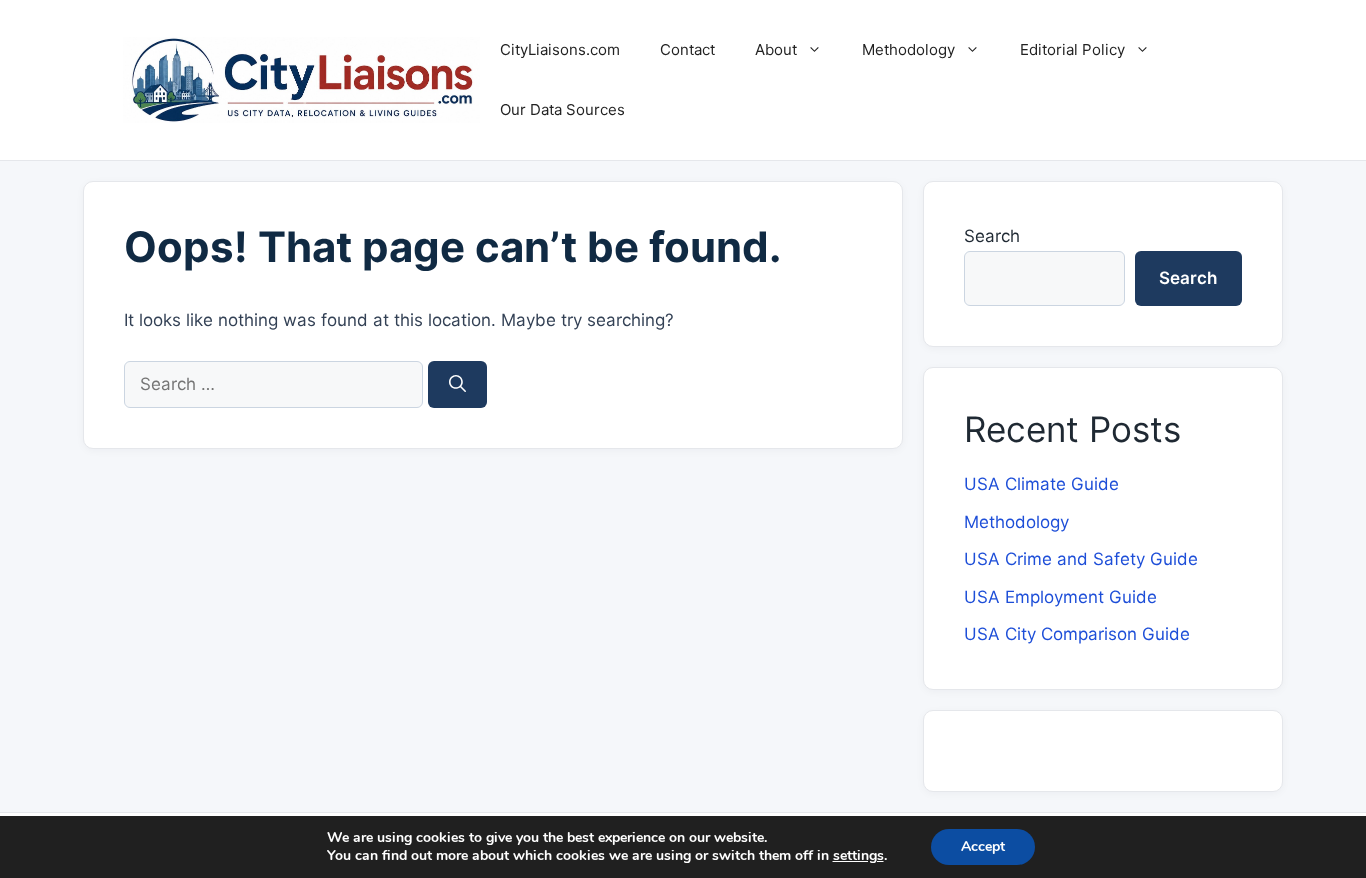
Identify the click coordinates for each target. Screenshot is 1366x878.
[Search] (457, 385)
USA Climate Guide (1041, 484)
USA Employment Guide (1060, 597)
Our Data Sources (562, 109)
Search (992, 236)
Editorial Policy (1072, 49)
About (776, 49)
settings (858, 856)
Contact (687, 49)
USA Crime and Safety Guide (1081, 559)
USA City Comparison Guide (1077, 634)
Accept (983, 846)
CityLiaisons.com (560, 49)
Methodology (908, 49)
